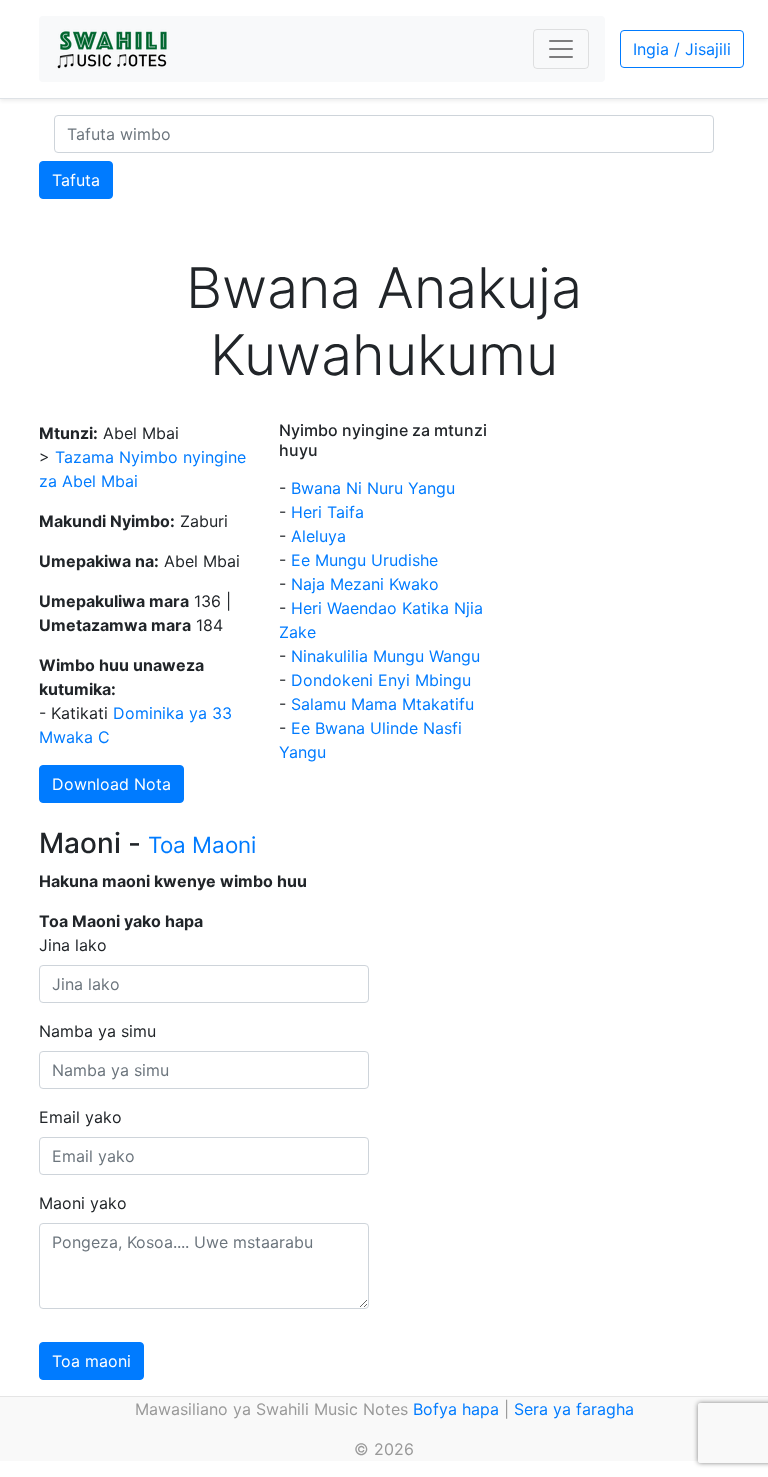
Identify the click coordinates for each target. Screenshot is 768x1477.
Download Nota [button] (111, 784)
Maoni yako (83, 1203)
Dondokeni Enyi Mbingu (381, 680)
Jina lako (73, 945)
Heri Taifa (327, 512)
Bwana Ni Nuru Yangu (373, 488)
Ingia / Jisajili (682, 49)
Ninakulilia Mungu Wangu (385, 656)
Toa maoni (91, 1361)
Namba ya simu (97, 1031)
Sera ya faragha (574, 1409)
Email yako (80, 1117)
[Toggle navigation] (561, 49)
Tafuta (76, 180)
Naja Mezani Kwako (365, 584)
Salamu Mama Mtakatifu (382, 704)
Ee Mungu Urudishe (364, 560)
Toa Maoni (202, 844)
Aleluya (318, 536)
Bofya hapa (456, 1409)
